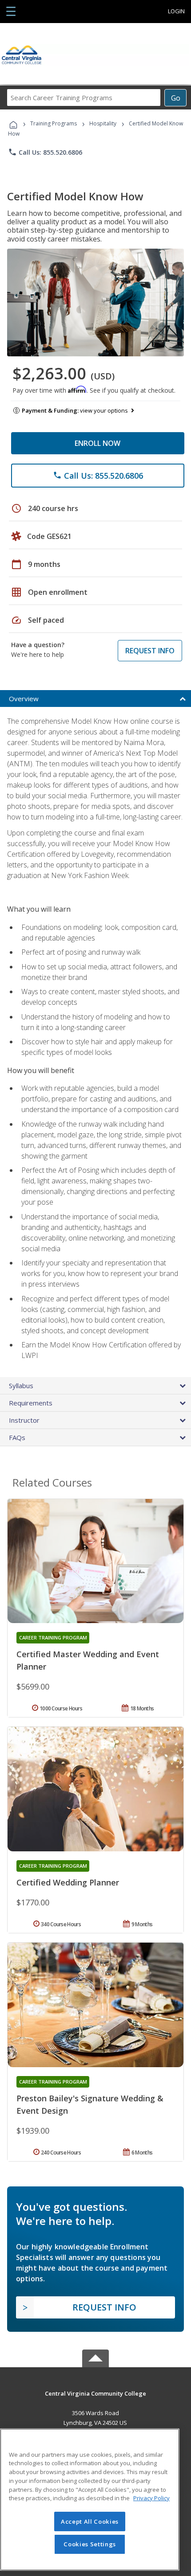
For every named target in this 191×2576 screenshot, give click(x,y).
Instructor (24, 1420)
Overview (24, 699)
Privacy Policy (151, 2498)
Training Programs (54, 123)
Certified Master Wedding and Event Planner (88, 1660)
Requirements (31, 1403)
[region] (90, 2500)
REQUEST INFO (150, 651)
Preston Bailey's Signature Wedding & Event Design (90, 2104)
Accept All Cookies (90, 2521)
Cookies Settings (90, 2544)
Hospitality (103, 123)
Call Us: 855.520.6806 (45, 152)
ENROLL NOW (97, 443)
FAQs (17, 1437)
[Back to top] (95, 2393)
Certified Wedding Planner (68, 1882)
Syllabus (21, 1386)
